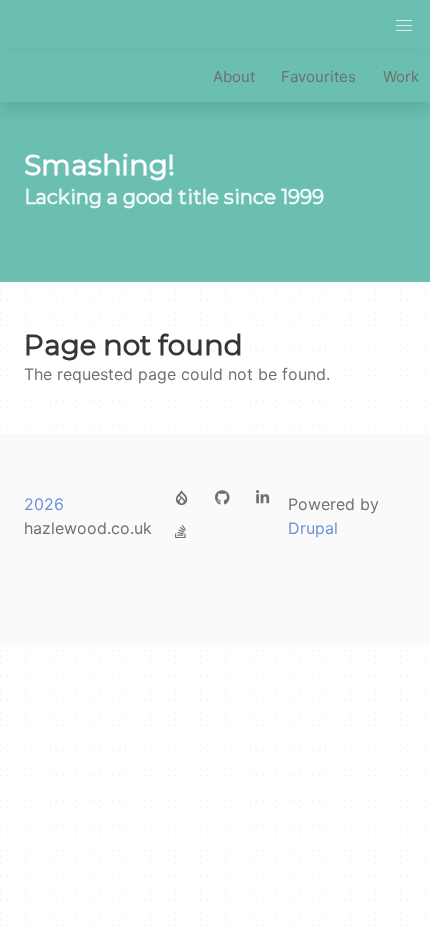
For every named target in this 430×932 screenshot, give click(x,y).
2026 (44, 504)
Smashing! (99, 166)
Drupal (313, 528)
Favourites (318, 76)
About (234, 76)
